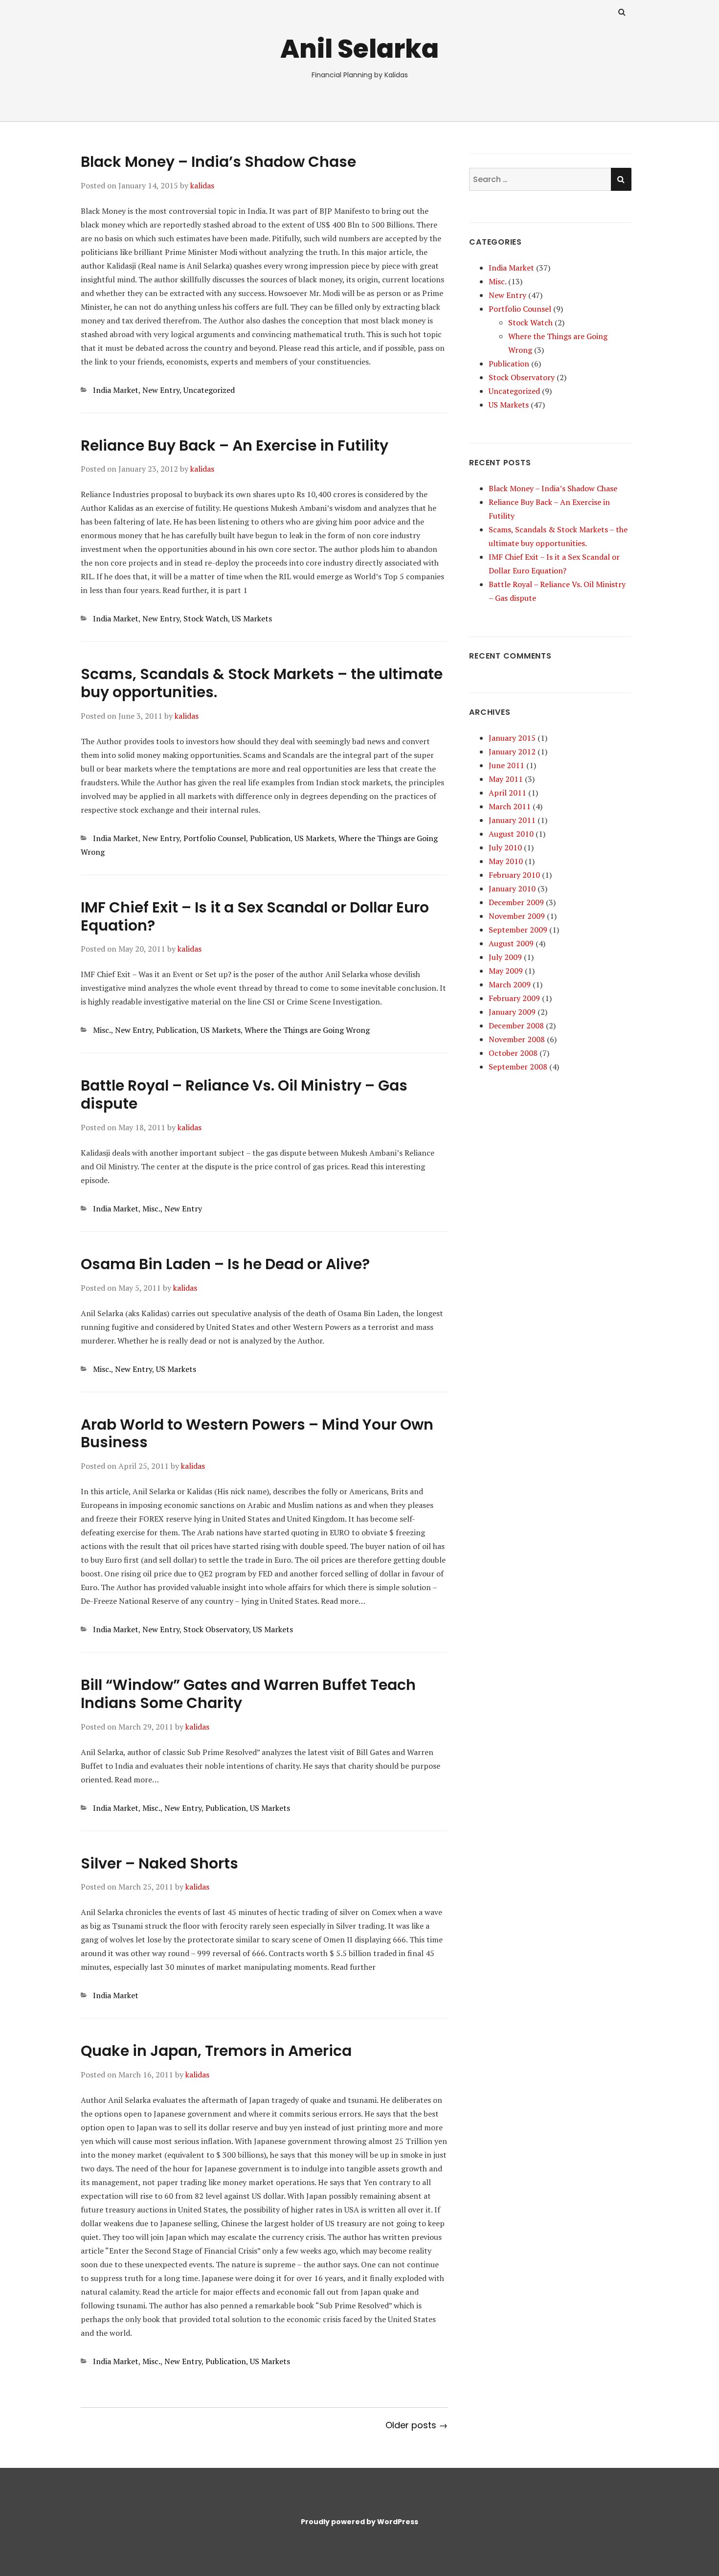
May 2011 (506, 779)
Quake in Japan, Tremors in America (216, 2051)
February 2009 (514, 998)
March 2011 (510, 806)
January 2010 (512, 889)
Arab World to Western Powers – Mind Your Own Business (257, 1434)
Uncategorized (209, 390)
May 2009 (506, 971)
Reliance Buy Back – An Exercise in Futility (235, 445)
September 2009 (518, 930)
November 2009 (517, 916)
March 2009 (510, 984)
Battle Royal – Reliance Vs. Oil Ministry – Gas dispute (244, 1094)
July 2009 (505, 957)
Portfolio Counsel (215, 838)
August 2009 (511, 943)
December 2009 (516, 902)
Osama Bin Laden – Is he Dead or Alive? (225, 1264)
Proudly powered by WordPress (359, 2522)
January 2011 (512, 820)
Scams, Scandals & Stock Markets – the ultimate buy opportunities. (262, 683)
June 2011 (506, 765)
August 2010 (511, 834)
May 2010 (506, 861)
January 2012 (512, 752)
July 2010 (505, 847)
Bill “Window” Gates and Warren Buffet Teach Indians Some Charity (248, 1694)
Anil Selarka (359, 49)
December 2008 (516, 1026)
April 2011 (507, 793)
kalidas (202, 185)
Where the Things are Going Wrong (307, 1030)
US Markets (252, 618)
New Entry (161, 390)
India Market (116, 390)
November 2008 (517, 1039)
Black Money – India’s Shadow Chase (218, 162)
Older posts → (416, 2425)
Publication (270, 838)
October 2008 (513, 1053)
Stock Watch (206, 618)
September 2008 (518, 1067)
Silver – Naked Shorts (159, 1863)
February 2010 (514, 875)
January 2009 (512, 1012)
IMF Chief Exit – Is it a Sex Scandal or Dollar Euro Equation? (255, 916)
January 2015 (512, 738)
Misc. (102, 1030)
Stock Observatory (216, 1629)
